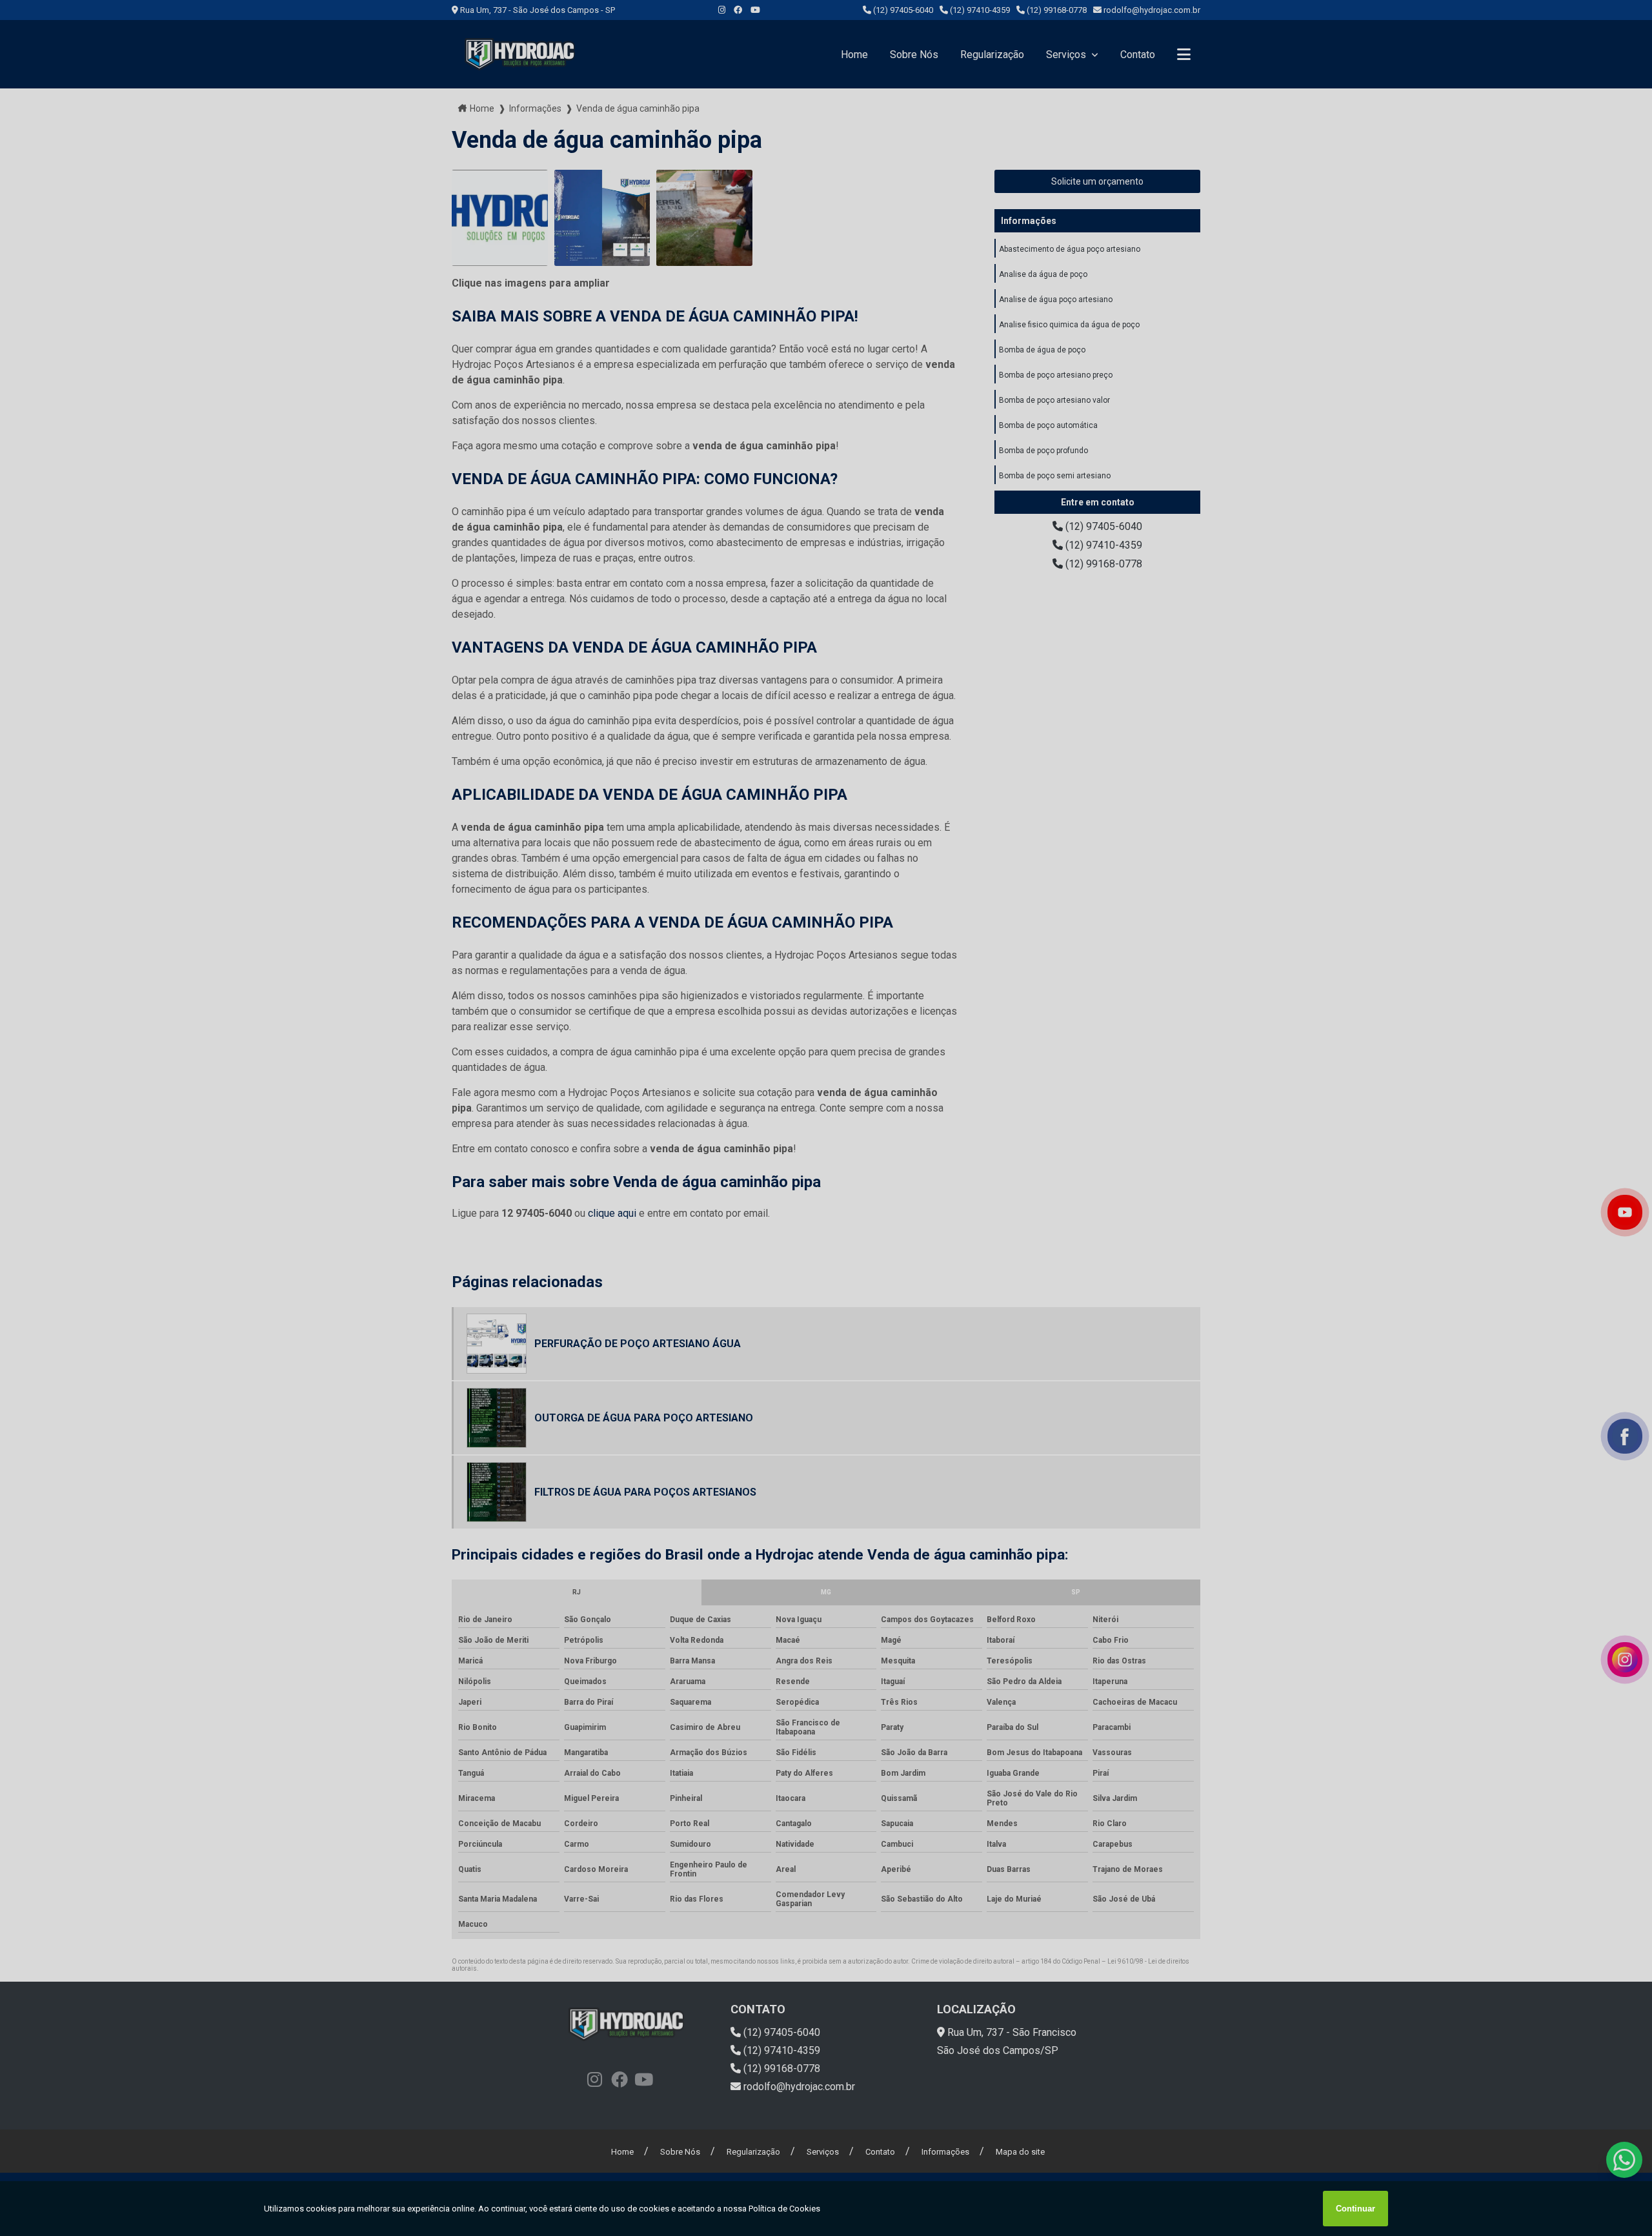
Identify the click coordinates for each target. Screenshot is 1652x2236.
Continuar (1355, 2209)
